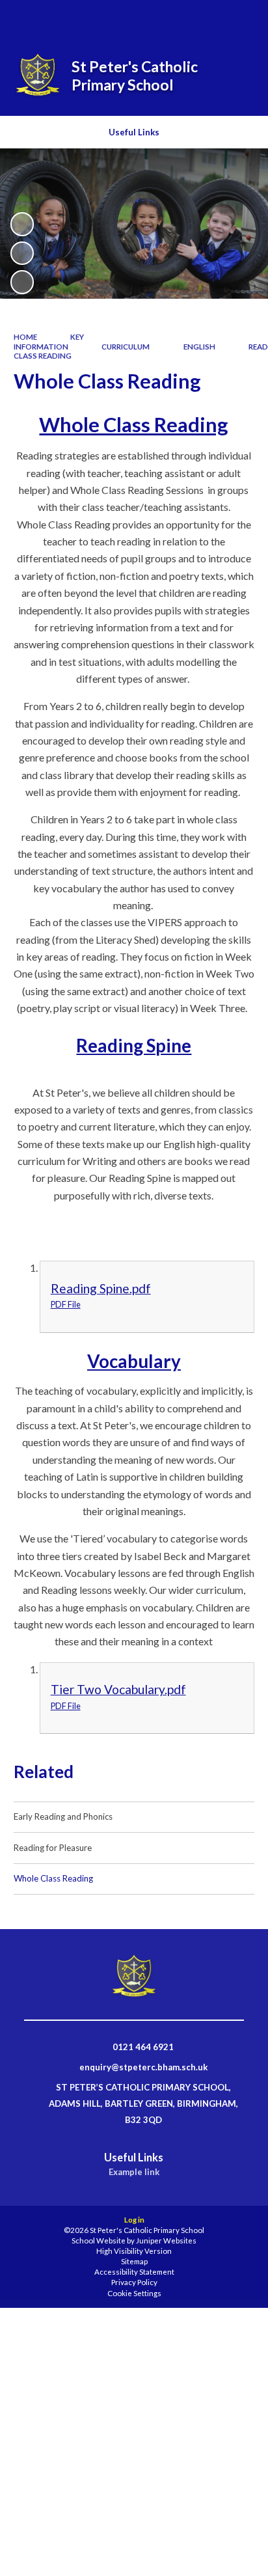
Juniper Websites (166, 2240)
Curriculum (126, 347)
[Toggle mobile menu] (241, 18)
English (199, 347)
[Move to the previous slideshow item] (22, 253)
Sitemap (134, 2261)
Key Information (49, 341)
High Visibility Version (134, 2251)
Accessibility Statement (134, 2272)
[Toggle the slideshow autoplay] (22, 224)
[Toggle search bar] (175, 18)
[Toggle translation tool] (208, 18)
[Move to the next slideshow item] (22, 282)
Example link (134, 2172)
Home (25, 337)
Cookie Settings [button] (134, 2293)
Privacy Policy (134, 2282)
